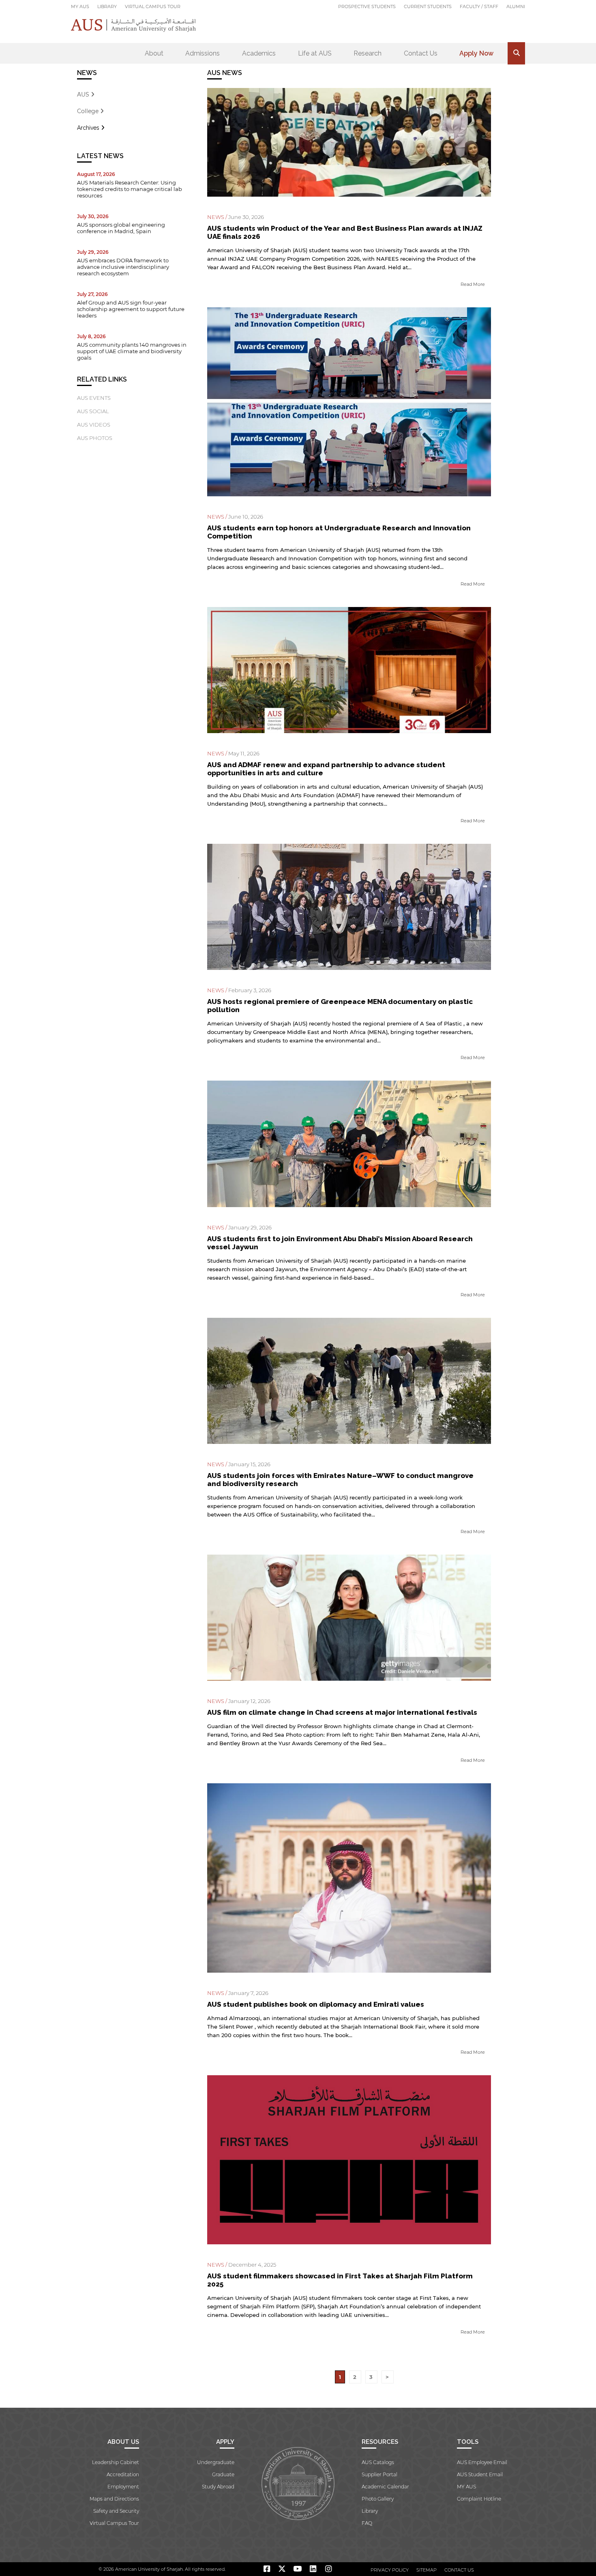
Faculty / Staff (479, 6)
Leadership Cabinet (116, 2462)
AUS (84, 94)
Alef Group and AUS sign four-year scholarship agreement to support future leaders (131, 309)
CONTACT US (459, 2570)
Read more (473, 284)
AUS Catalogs (378, 2462)
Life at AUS (315, 53)
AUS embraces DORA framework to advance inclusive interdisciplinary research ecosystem (123, 267)
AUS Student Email (480, 2474)
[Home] (134, 25)
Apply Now (476, 53)
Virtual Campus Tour (153, 6)
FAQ (367, 2523)
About (154, 53)
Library (107, 6)
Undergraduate (216, 2462)
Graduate (223, 2474)
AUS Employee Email (482, 2462)
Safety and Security (116, 2511)
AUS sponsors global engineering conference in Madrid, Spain (121, 228)
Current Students (428, 6)
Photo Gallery (378, 2499)
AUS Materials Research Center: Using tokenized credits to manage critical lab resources (130, 189)
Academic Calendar (385, 2487)
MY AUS (80, 6)
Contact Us (421, 53)
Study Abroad (218, 2487)
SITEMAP (427, 2570)
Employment (123, 2487)
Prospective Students (367, 6)
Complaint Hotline (479, 2499)
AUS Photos (95, 438)
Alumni (516, 6)
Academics (259, 53)
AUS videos (94, 425)
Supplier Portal (379, 2474)
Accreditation (123, 2474)
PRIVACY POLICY (390, 2570)
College (89, 111)
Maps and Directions (114, 2499)
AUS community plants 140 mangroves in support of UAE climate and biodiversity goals (132, 351)
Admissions (203, 53)
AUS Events (94, 398)
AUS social (93, 411)
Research (368, 53)
